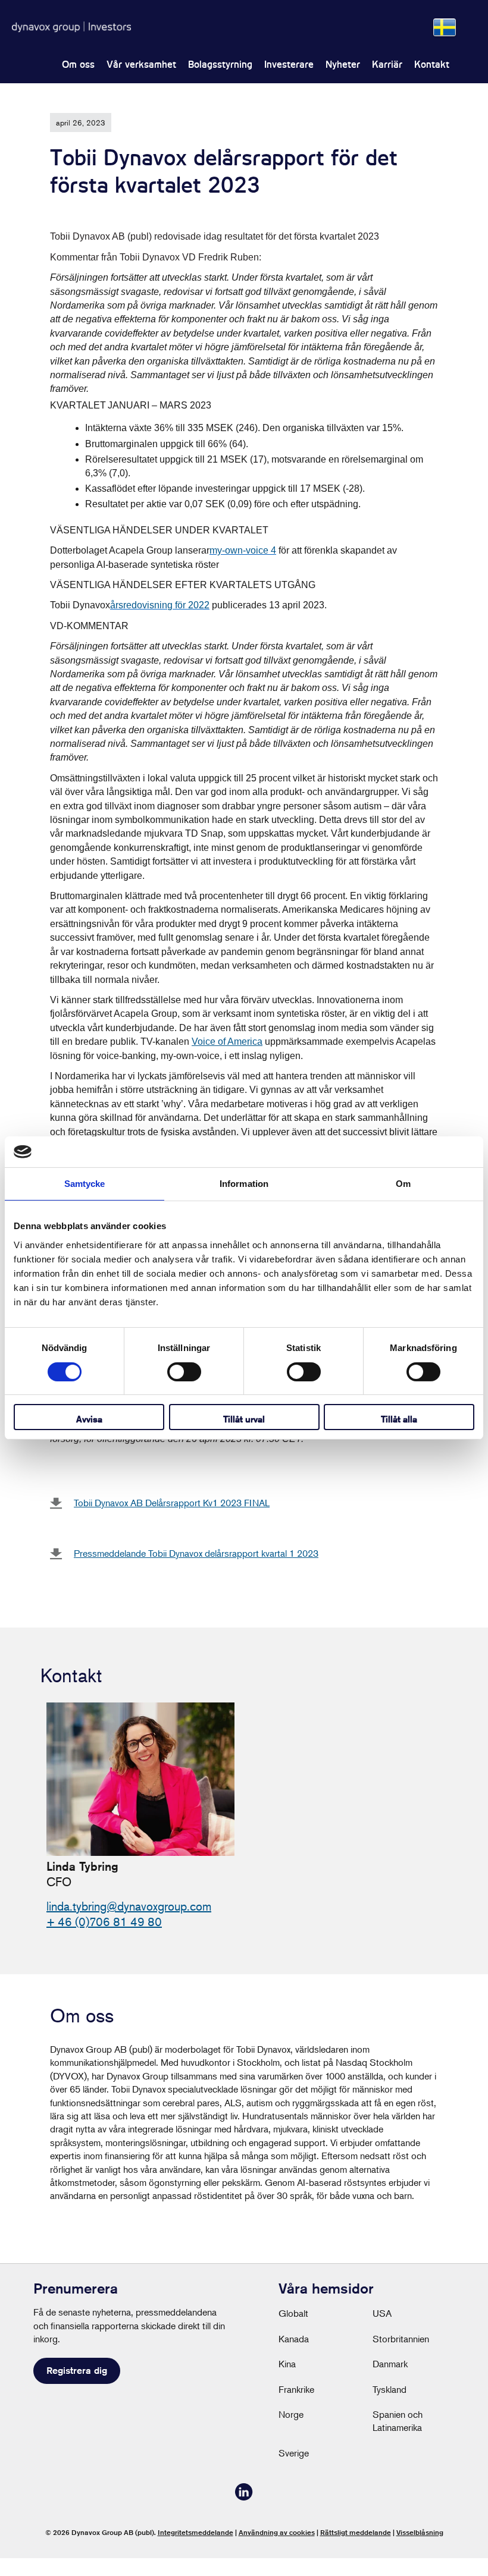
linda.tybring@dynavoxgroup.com (129, 1906)
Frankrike (296, 2389)
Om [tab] (403, 1184)
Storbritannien (401, 2339)
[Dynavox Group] (71, 27)
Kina (287, 2364)
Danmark (390, 2364)
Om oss (78, 65)
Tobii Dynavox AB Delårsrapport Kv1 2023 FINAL (172, 1503)
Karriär (387, 65)
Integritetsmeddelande (195, 2532)
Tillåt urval (244, 1419)
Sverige (294, 2453)
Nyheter (343, 65)
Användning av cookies (277, 2532)
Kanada (294, 2339)
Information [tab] (244, 1184)
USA (382, 2313)
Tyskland (390, 2389)
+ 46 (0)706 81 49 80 (104, 1922)
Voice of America (227, 1042)
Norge (291, 2414)
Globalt (293, 2313)
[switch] (184, 1372)
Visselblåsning (420, 2532)
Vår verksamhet (141, 65)
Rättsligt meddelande (356, 2532)
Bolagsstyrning (220, 65)
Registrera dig (77, 2371)
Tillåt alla (399, 1419)
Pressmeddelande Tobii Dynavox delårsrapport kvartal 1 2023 (196, 1553)
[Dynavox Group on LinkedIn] (244, 2497)
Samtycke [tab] (85, 1184)
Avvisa (89, 1419)
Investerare (289, 65)
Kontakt (432, 65)
